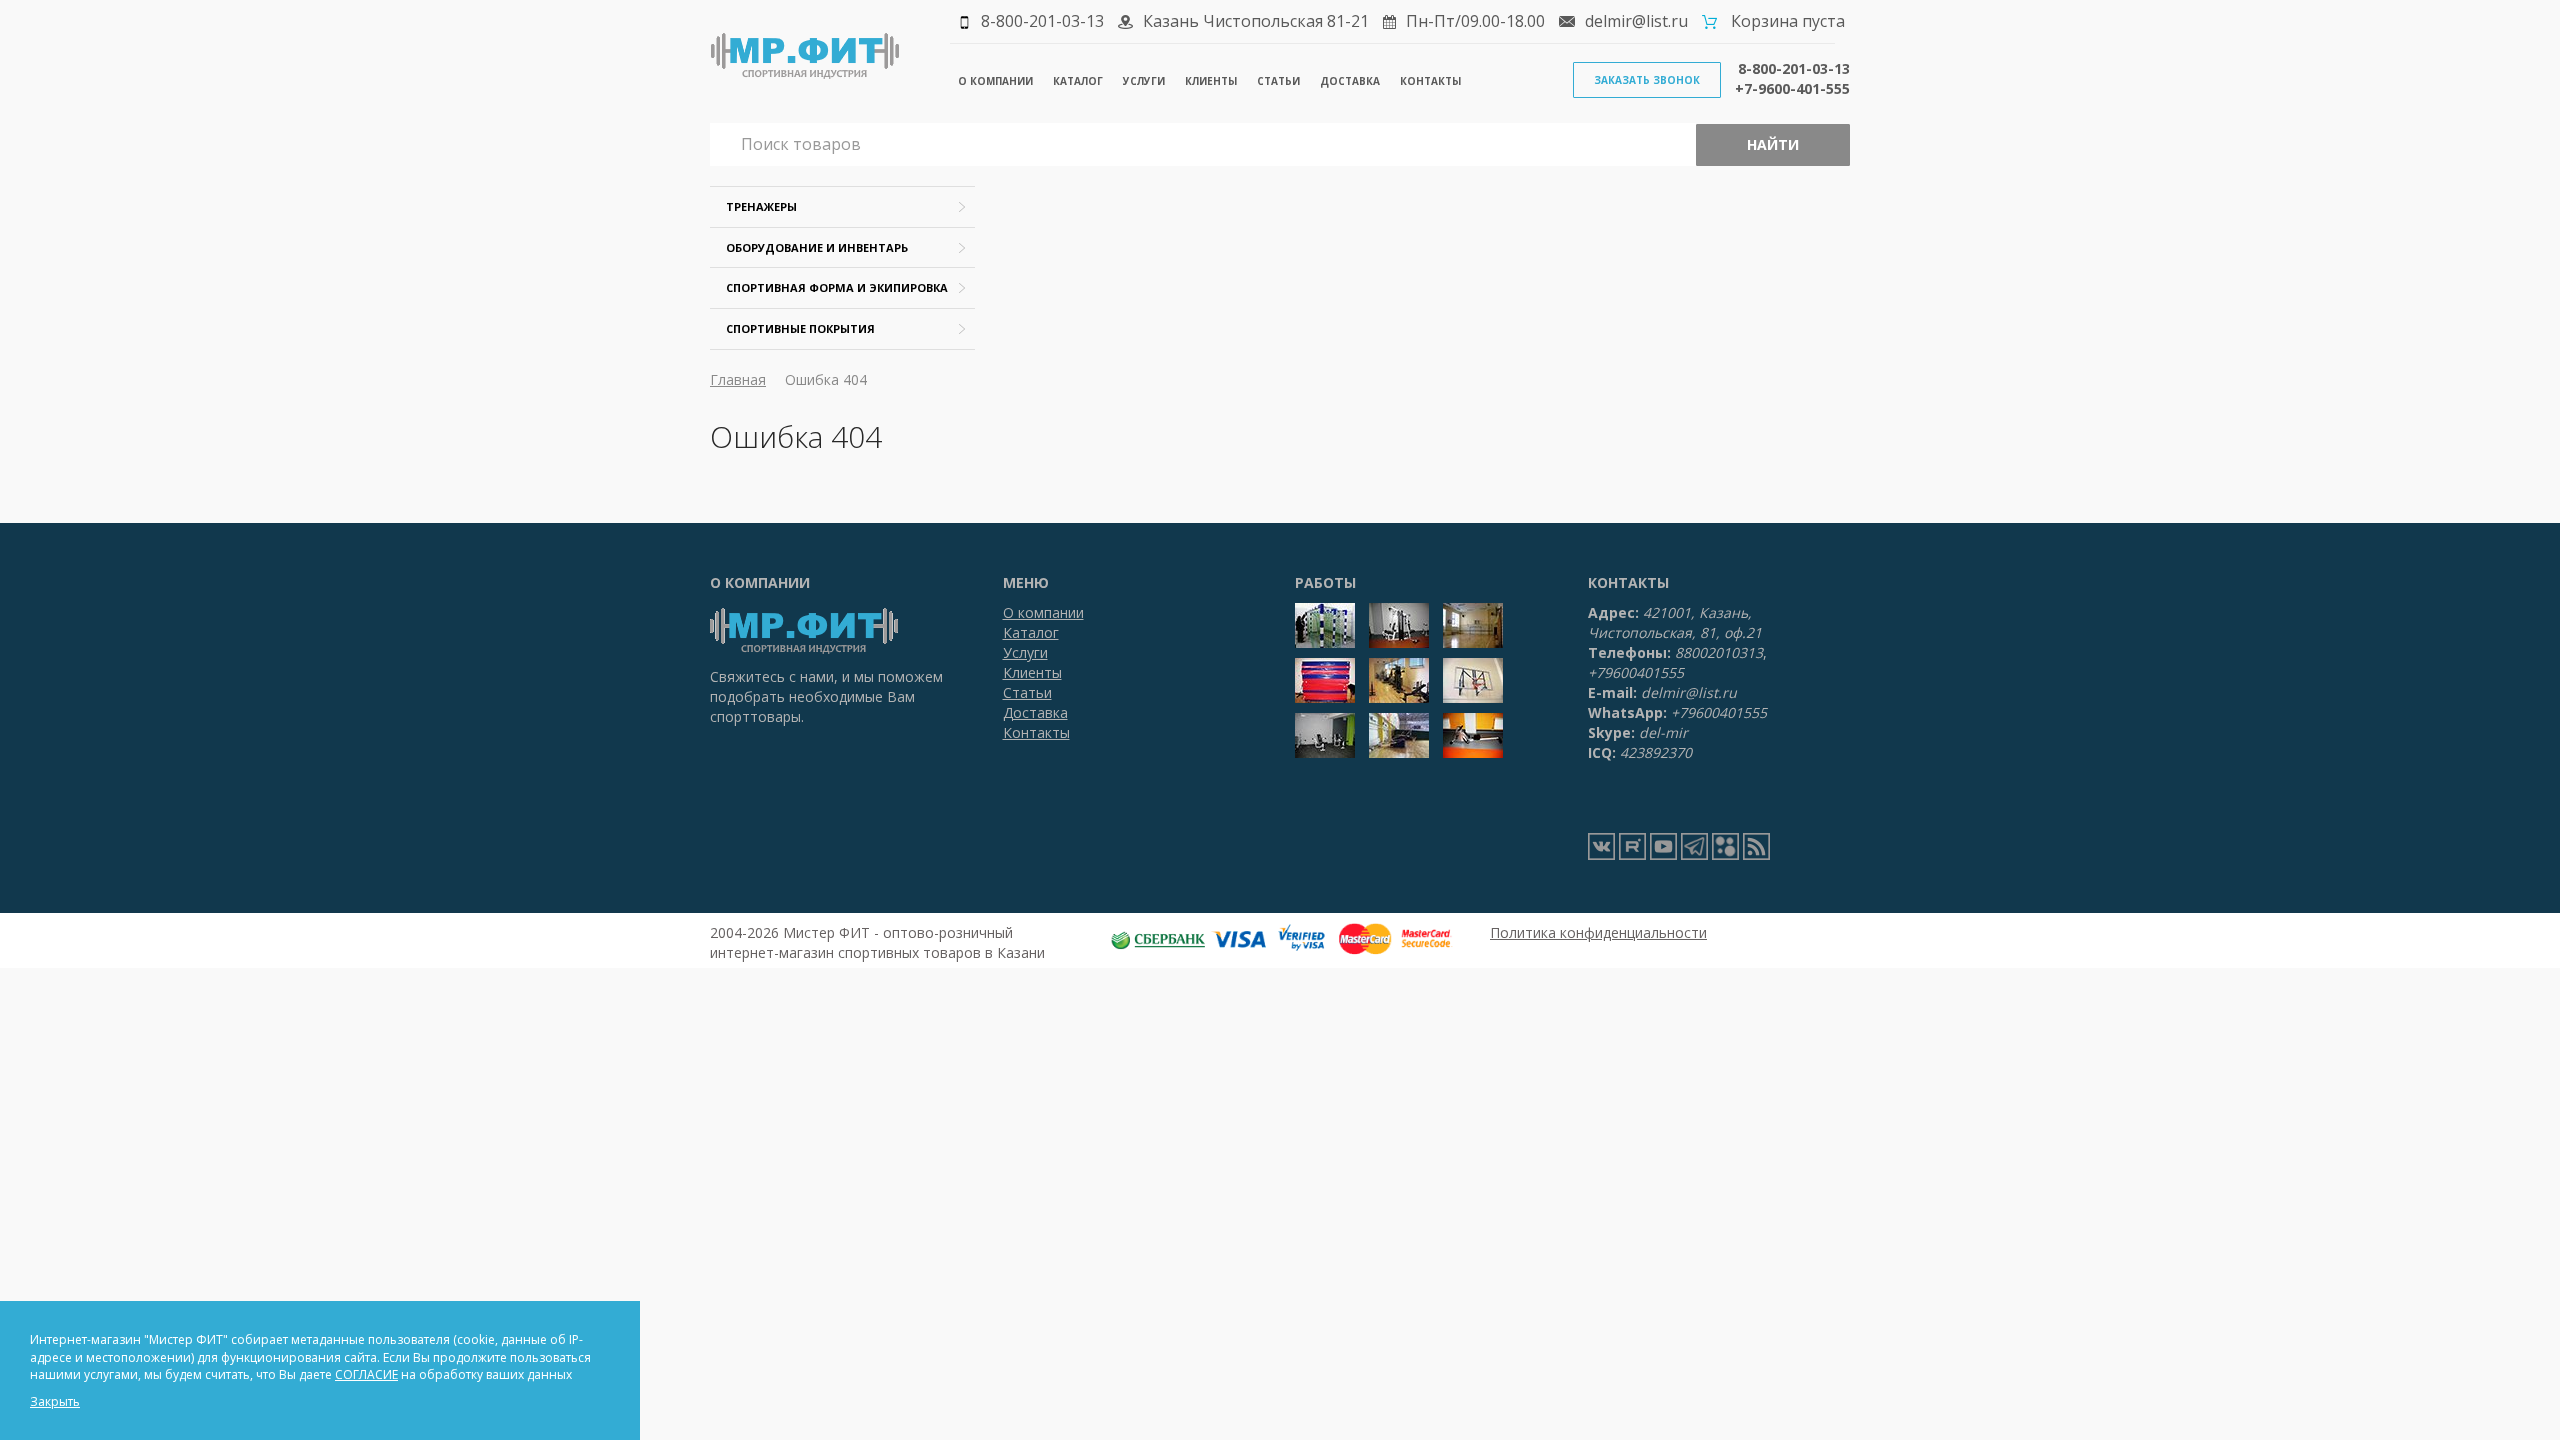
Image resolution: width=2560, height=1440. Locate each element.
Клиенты (1211, 81)
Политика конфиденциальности (1598, 932)
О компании (995, 81)
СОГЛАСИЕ (366, 1374)
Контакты (1430, 81)
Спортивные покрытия (800, 328)
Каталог (1078, 81)
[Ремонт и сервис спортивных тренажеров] (1725, 846)
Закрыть (55, 1401)
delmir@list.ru (1636, 21)
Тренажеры (761, 206)
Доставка (1350, 81)
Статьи (1278, 81)
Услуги (1144, 81)
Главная (738, 379)
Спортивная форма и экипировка (837, 287)
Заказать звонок (1647, 80)
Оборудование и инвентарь (817, 247)
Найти (1773, 144)
